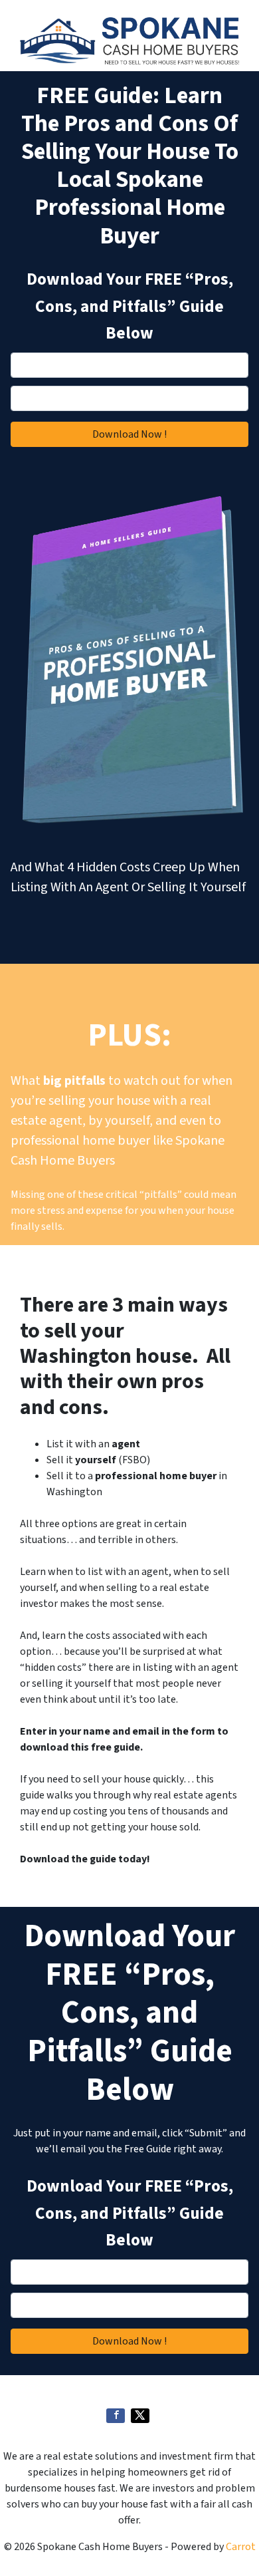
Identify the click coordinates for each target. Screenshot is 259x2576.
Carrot (241, 2547)
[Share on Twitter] (140, 2416)
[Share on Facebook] (116, 2416)
